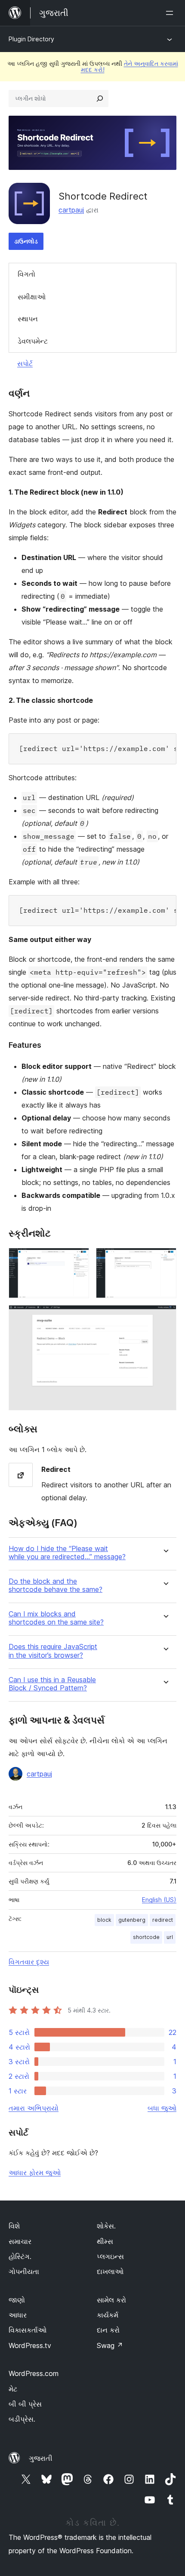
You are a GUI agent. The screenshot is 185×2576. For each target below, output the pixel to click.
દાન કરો (108, 2330)
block (104, 1920)
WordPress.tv (30, 2345)
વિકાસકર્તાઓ (28, 2330)
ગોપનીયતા (24, 2271)
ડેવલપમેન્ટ (33, 341)
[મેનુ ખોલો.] (171, 13)
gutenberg (132, 1920)
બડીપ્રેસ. (22, 2419)
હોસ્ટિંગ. (20, 2256)
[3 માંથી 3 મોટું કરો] (165, 1317)
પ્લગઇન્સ (110, 2256)
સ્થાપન (28, 319)
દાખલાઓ (110, 2271)
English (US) (159, 1900)
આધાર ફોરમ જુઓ (35, 2173)
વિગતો (26, 274)
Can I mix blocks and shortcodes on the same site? (56, 1618)
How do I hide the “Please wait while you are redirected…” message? (67, 1553)
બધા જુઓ (162, 2108)
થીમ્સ (105, 2241)
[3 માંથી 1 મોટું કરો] (77, 1259)
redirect (163, 1920)
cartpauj (71, 210)
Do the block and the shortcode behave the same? (55, 1585)
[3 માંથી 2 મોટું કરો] (165, 1259)
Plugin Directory (31, 39)
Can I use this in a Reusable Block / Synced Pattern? (52, 1684)
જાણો (17, 2300)
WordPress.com (34, 2373)
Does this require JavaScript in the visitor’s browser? (53, 1651)
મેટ (13, 2389)
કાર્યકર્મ (108, 2315)
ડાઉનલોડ (26, 241)
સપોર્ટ (25, 363)
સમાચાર (20, 2241)
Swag (110, 2345)
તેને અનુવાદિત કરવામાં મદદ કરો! (129, 66)
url (170, 1937)
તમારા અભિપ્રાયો (34, 2108)
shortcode (146, 1937)
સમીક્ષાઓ (32, 297)
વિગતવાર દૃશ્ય (29, 1962)
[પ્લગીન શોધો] (100, 98)
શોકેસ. (106, 2226)
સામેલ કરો (111, 2300)
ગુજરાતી (41, 2458)
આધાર (18, 2315)
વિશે (14, 2226)
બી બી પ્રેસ (25, 2404)
